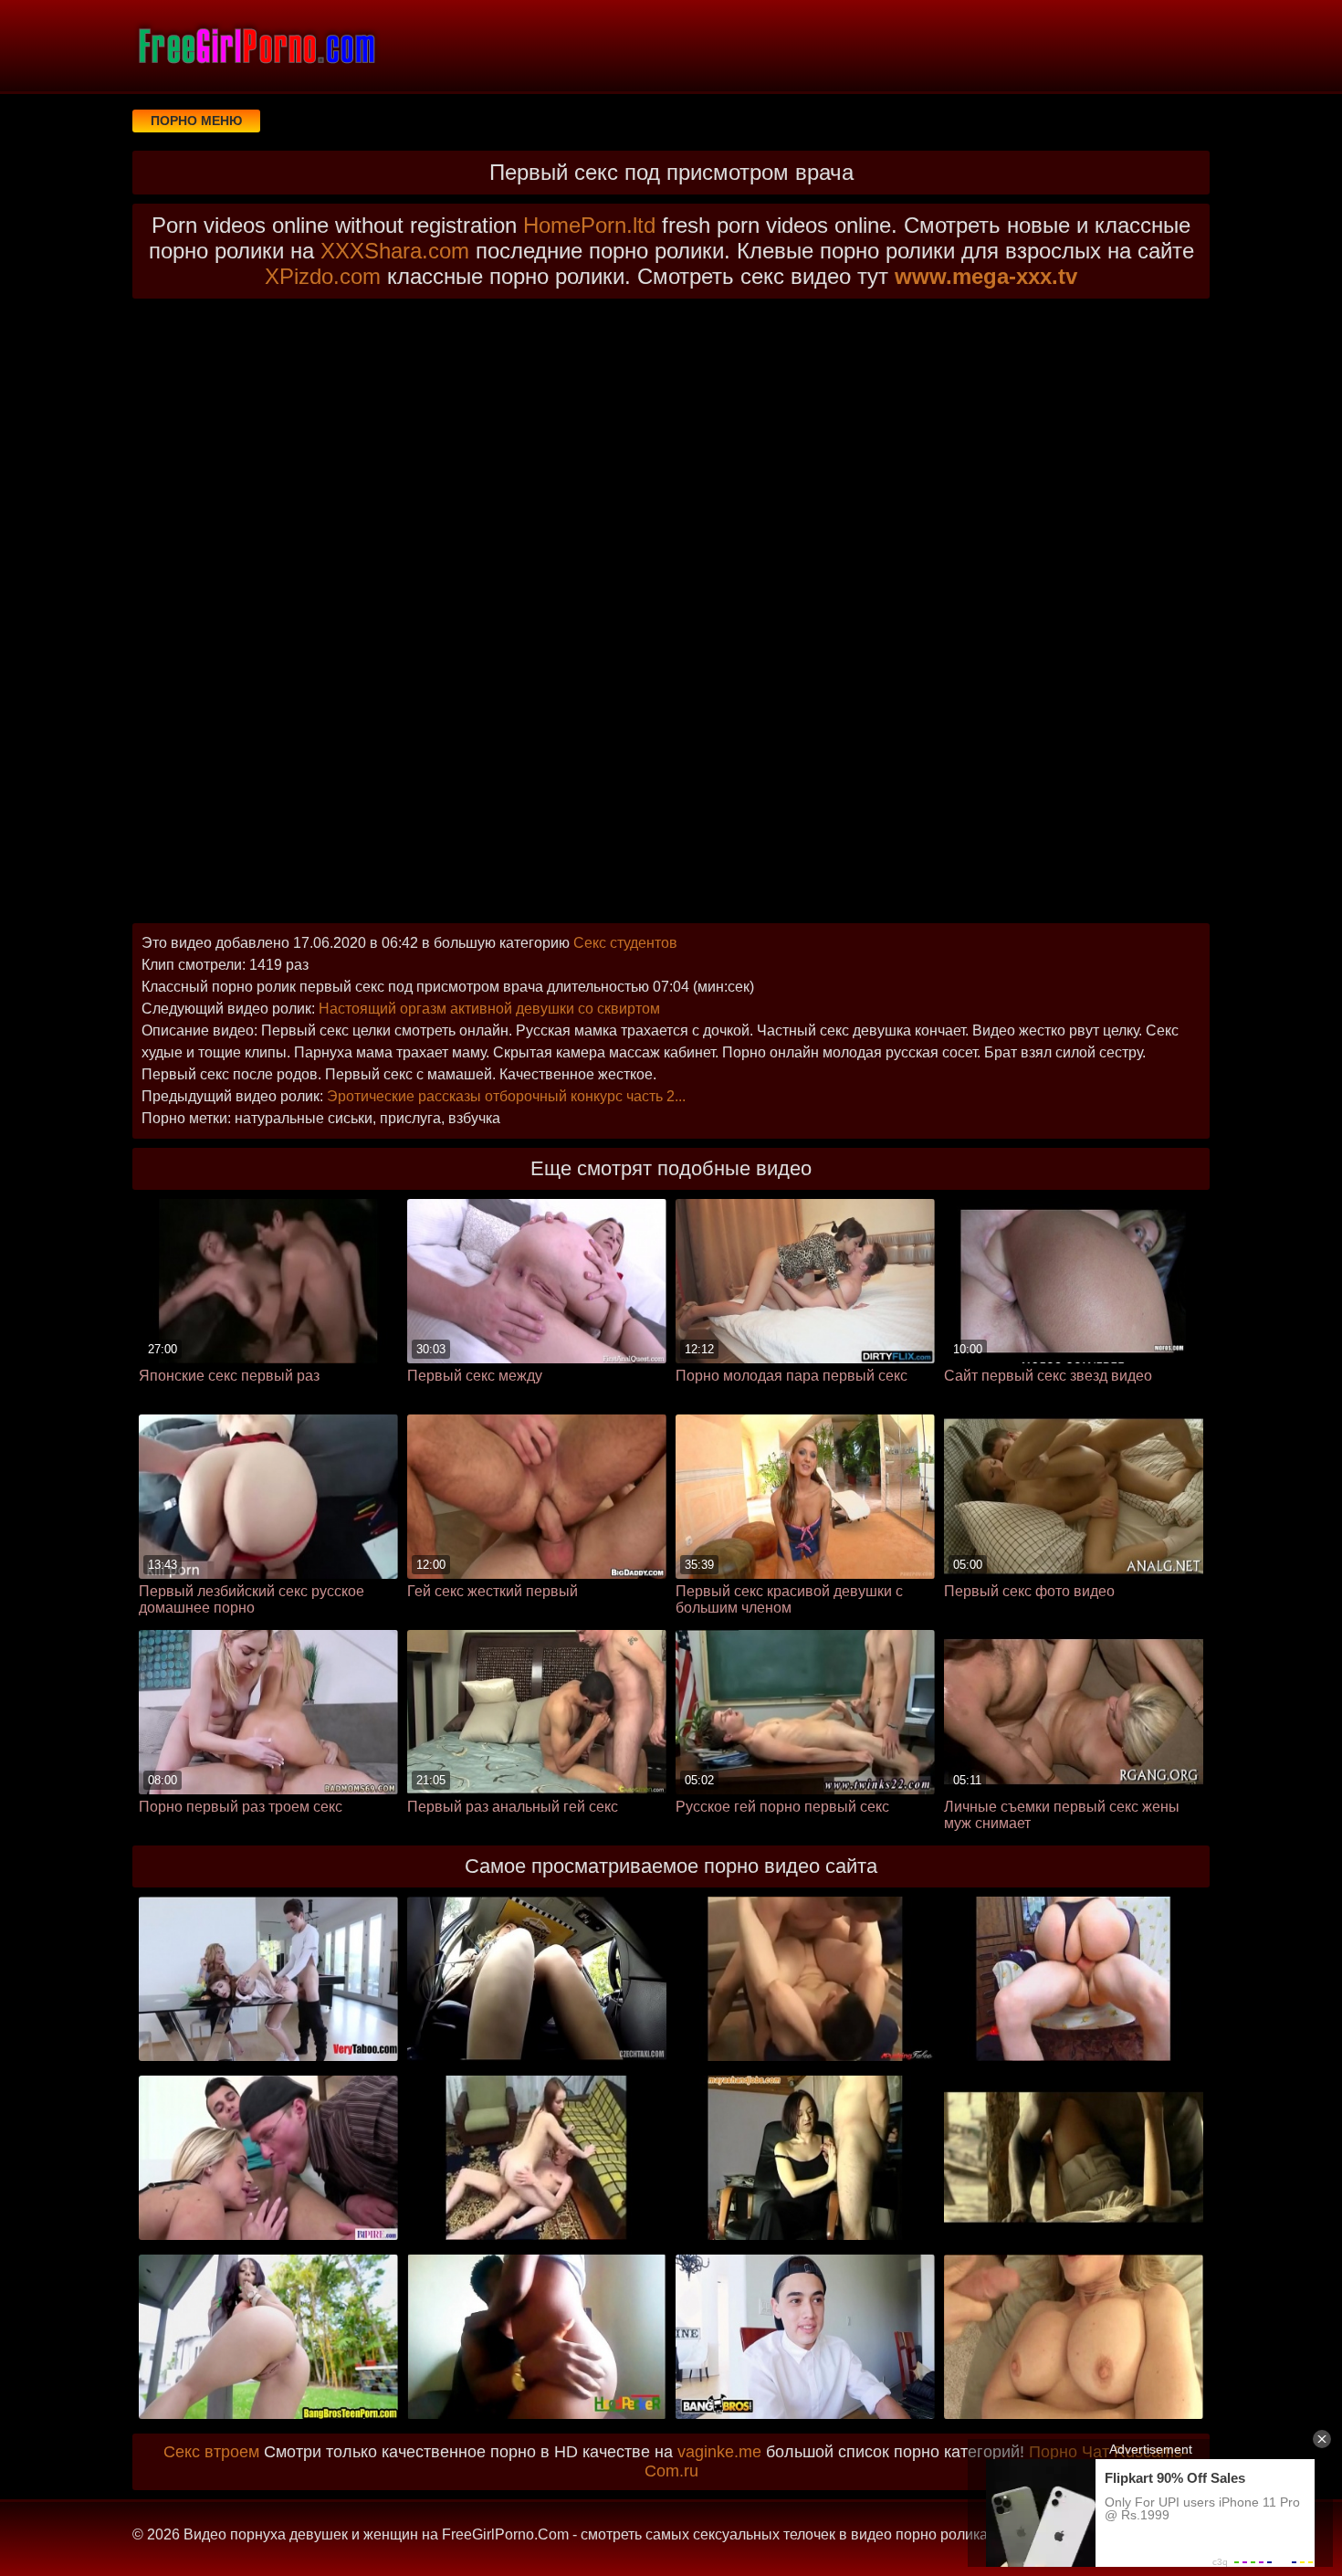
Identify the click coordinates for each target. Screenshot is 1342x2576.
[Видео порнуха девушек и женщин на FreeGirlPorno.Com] (256, 46)
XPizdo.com (323, 276)
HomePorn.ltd (589, 225)
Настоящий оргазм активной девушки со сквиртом (489, 1009)
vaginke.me (719, 2452)
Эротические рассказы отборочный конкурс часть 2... (506, 1096)
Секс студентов (625, 943)
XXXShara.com (395, 251)
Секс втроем (211, 2452)
